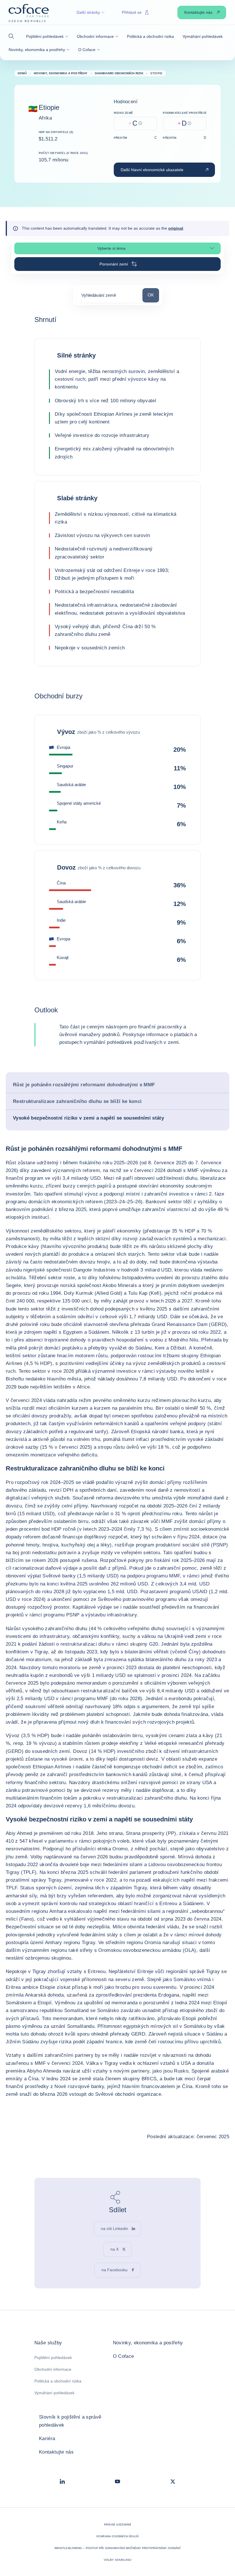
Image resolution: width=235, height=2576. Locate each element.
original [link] (176, 228)
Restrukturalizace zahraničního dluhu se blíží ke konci (77, 1101)
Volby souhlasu (118, 2560)
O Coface (124, 2356)
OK (153, 295)
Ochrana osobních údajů (117, 2536)
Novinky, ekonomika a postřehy (148, 2343)
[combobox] (108, 297)
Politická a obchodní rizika (58, 2381)
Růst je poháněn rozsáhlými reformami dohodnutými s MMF (84, 1085)
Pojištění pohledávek (53, 2358)
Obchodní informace (53, 2369)
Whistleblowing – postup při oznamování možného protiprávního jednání (117, 2548)
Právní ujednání (118, 2525)
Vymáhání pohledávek (54, 2393)
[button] (13, 36)
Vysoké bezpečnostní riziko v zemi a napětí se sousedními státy (88, 1118)
